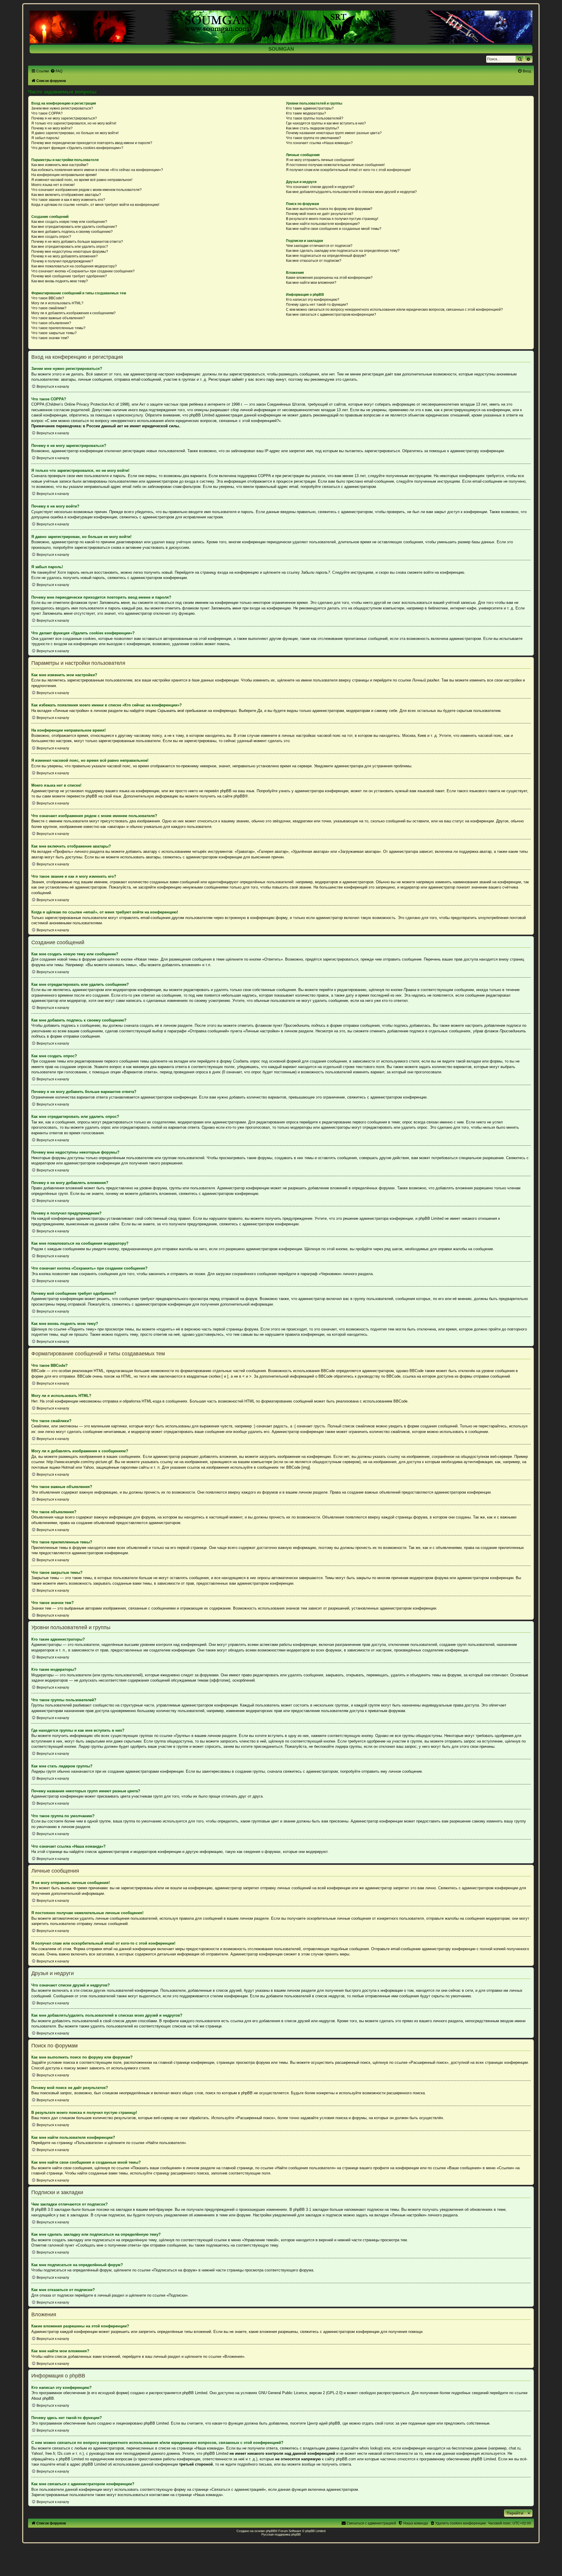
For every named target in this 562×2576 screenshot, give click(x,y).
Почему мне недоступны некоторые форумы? (70, 252)
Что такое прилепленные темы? (58, 328)
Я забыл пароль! (45, 138)
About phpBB (43, 2398)
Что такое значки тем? (50, 338)
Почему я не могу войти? (52, 128)
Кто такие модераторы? (306, 113)
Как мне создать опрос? (51, 237)
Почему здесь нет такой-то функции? (317, 305)
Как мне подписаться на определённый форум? (326, 256)
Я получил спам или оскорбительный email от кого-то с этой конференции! (348, 170)
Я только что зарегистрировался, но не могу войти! (74, 123)
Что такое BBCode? (48, 298)
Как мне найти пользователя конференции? (323, 224)
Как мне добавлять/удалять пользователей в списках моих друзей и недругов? (351, 192)
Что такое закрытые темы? (54, 333)
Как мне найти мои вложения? (311, 283)
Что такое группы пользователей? (315, 118)
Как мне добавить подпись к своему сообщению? (72, 232)
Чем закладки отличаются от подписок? (319, 246)
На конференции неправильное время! (64, 175)
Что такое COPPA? (47, 113)
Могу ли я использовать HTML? (57, 303)
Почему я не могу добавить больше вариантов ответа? (77, 242)
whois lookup (370, 2448)
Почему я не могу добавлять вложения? (65, 256)
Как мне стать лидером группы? (312, 128)
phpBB (239, 796)
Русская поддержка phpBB (281, 2534)
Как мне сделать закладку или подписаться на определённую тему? (343, 251)
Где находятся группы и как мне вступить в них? (326, 123)
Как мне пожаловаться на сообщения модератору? (74, 266)
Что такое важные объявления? (58, 318)
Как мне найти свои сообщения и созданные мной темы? (334, 229)
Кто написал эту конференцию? (313, 300)
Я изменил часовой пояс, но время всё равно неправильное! (82, 180)
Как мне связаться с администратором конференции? (331, 315)
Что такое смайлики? (49, 308)
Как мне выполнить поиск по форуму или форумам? (329, 209)
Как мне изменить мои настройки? (60, 165)
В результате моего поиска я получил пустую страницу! (332, 219)
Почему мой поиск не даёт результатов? (320, 214)
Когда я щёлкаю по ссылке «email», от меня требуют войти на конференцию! (95, 205)
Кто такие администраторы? (310, 108)
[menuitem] (56, 71)
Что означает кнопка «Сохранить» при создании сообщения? (83, 271)
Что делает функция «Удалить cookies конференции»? (77, 148)
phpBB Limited (195, 2393)
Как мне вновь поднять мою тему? (60, 281)
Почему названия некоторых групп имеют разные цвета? (334, 133)
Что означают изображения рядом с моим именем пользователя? (86, 190)
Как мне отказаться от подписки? (314, 261)
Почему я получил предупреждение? (62, 261)
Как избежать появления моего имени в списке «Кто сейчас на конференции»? (97, 170)
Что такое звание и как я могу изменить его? (68, 200)
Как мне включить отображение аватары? (66, 195)
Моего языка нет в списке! (53, 185)
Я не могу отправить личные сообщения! (320, 160)
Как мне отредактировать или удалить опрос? (70, 247)
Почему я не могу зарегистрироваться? (64, 118)
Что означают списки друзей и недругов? (320, 187)
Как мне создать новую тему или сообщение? (69, 222)
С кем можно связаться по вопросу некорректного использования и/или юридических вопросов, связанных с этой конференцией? (394, 310)
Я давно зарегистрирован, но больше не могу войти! (75, 133)
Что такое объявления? (51, 323)
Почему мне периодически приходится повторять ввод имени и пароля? (92, 143)
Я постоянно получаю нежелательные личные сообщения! (335, 165)
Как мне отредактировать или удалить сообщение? (74, 227)
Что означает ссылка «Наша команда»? (319, 143)
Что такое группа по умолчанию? (313, 138)
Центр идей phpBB (324, 2423)
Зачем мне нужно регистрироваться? (62, 108)
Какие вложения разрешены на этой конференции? (329, 278)
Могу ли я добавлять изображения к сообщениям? (73, 313)
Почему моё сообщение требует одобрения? (69, 276)
